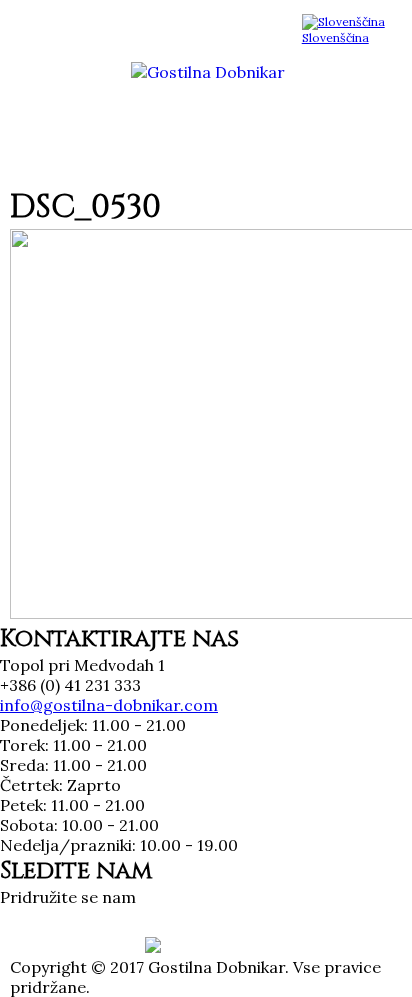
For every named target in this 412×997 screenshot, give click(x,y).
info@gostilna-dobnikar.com (109, 705)
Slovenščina (335, 37)
